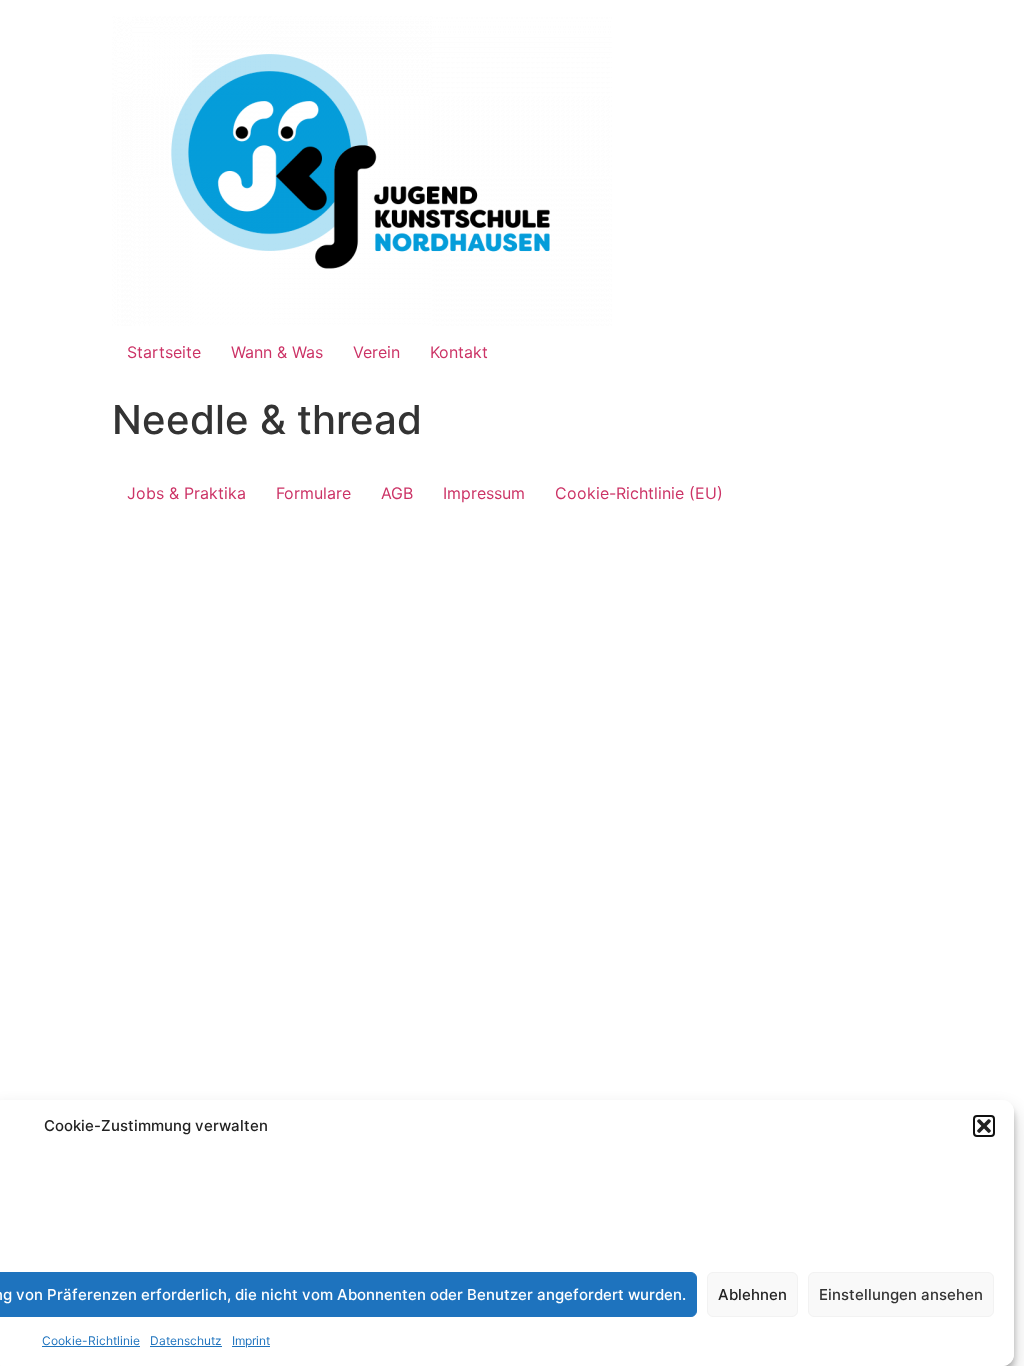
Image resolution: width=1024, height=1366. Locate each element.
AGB (397, 493)
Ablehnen (752, 1294)
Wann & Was (277, 352)
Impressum (484, 493)
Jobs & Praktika (186, 493)
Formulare (313, 493)
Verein (376, 352)
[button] (984, 1126)
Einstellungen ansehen (901, 1294)
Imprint (251, 1340)
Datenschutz (186, 1340)
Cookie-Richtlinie (91, 1340)
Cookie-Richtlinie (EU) (639, 493)
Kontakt (459, 352)
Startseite (164, 352)
